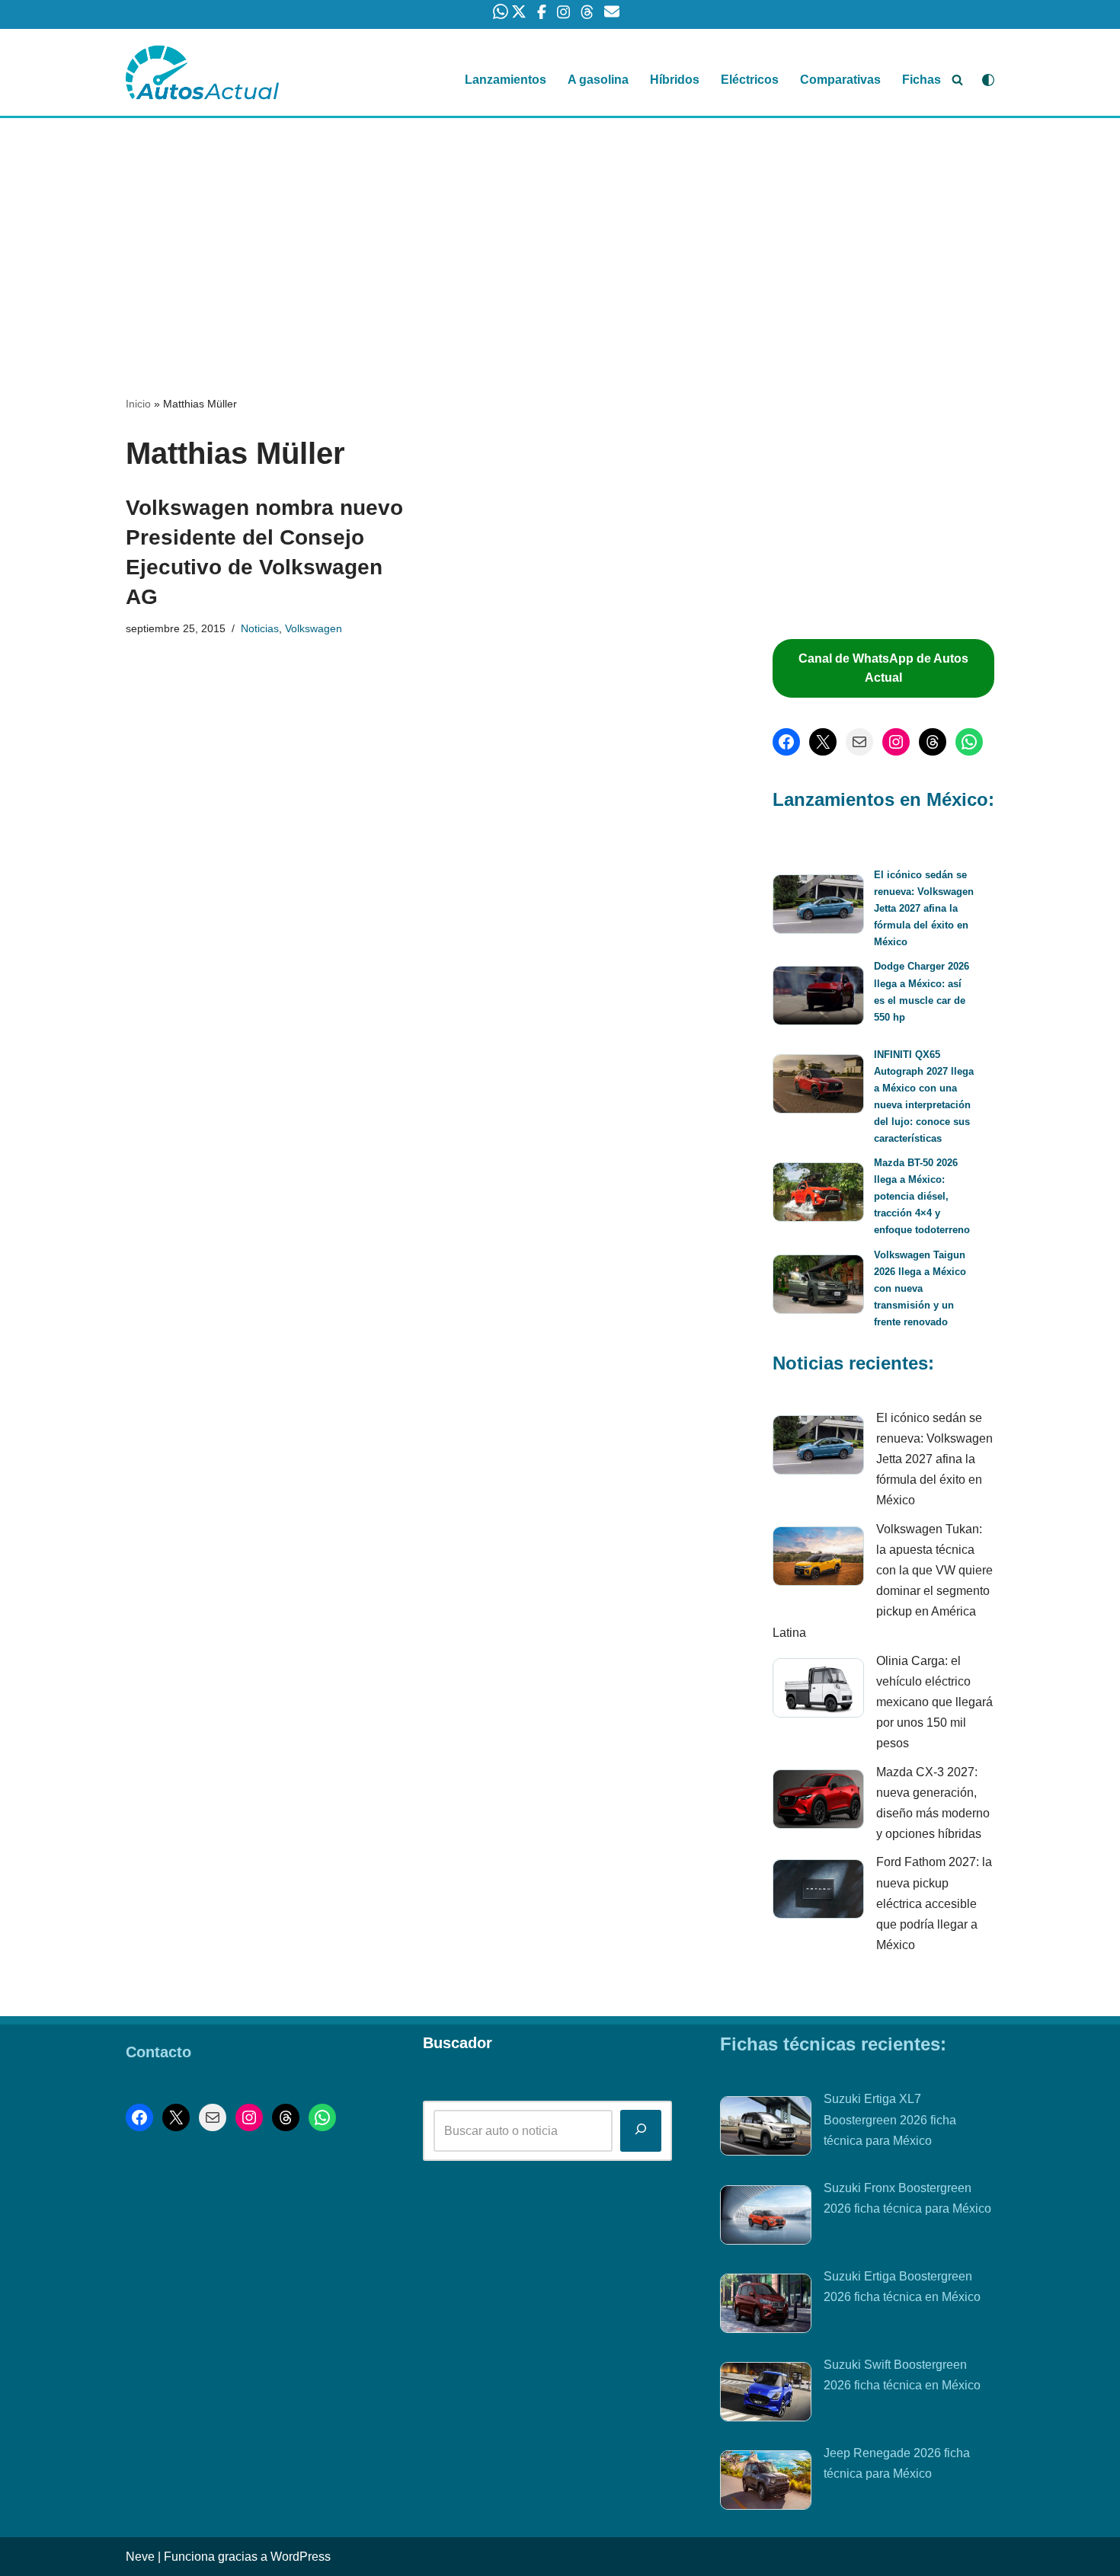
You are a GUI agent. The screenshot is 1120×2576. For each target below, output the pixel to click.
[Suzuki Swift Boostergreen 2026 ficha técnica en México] (766, 2395)
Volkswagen (314, 628)
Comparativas (840, 80)
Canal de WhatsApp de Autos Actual (883, 668)
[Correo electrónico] (859, 742)
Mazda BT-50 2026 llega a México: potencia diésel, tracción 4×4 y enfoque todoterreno (922, 1196)
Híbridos (675, 80)
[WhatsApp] (969, 742)
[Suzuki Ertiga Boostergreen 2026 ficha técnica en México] (766, 2306)
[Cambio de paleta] (988, 80)
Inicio (138, 404)
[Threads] (933, 742)
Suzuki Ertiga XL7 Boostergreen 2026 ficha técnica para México (890, 2119)
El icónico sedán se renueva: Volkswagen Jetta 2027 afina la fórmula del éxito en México (924, 908)
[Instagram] (896, 742)
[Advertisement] (560, 231)
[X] (823, 742)
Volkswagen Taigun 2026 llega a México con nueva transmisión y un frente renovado (920, 1288)
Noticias (260, 628)
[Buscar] (957, 80)
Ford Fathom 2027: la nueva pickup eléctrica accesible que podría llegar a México (934, 1903)
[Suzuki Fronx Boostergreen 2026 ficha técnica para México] (766, 2218)
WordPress (301, 2557)
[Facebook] (786, 742)
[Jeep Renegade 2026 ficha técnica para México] (766, 2483)
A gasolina (598, 80)
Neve (140, 2557)
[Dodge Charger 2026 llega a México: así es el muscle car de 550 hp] (818, 998)
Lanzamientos (506, 80)
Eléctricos (750, 80)
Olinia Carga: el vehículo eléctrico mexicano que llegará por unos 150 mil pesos (934, 1702)
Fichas (922, 80)
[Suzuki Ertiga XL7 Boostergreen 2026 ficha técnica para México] (766, 2129)
